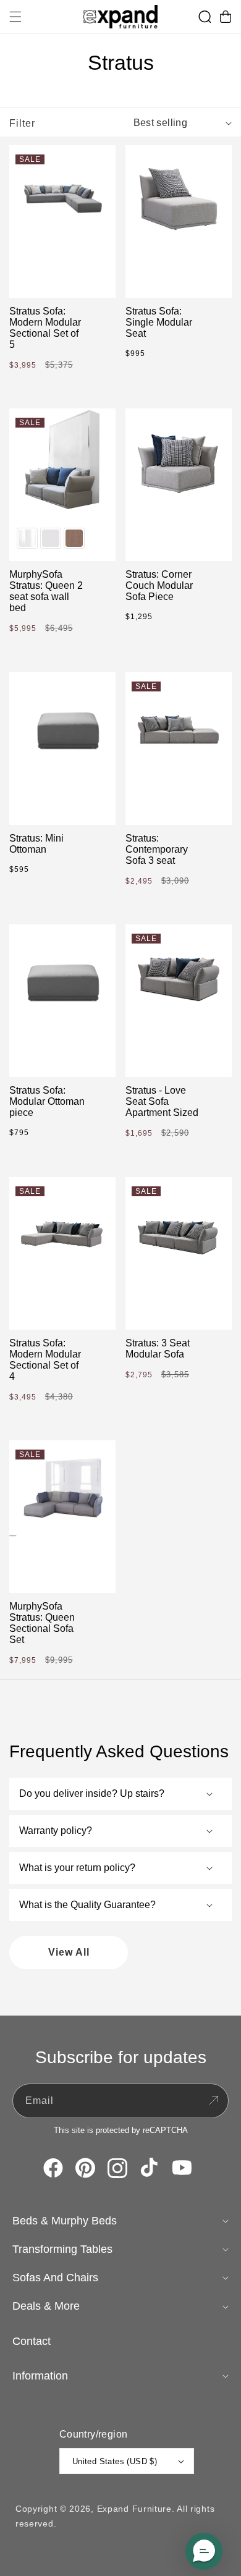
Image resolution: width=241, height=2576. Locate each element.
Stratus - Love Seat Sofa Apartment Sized (162, 1101)
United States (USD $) (115, 2461)
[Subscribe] (213, 2101)
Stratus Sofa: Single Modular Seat (159, 322)
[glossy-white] (27, 538)
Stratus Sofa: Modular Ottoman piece (47, 1101)
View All (69, 1952)
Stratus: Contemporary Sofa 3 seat (157, 849)
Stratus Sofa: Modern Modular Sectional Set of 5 (45, 328)
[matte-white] (51, 538)
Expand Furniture (134, 2509)
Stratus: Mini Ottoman (36, 844)
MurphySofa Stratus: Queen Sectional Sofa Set (42, 1623)
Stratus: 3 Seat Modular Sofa (158, 1349)
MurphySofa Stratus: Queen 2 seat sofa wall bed (46, 591)
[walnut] (74, 538)
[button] (15, 17)
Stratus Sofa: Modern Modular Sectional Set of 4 (45, 1360)
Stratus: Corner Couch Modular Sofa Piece (159, 585)
